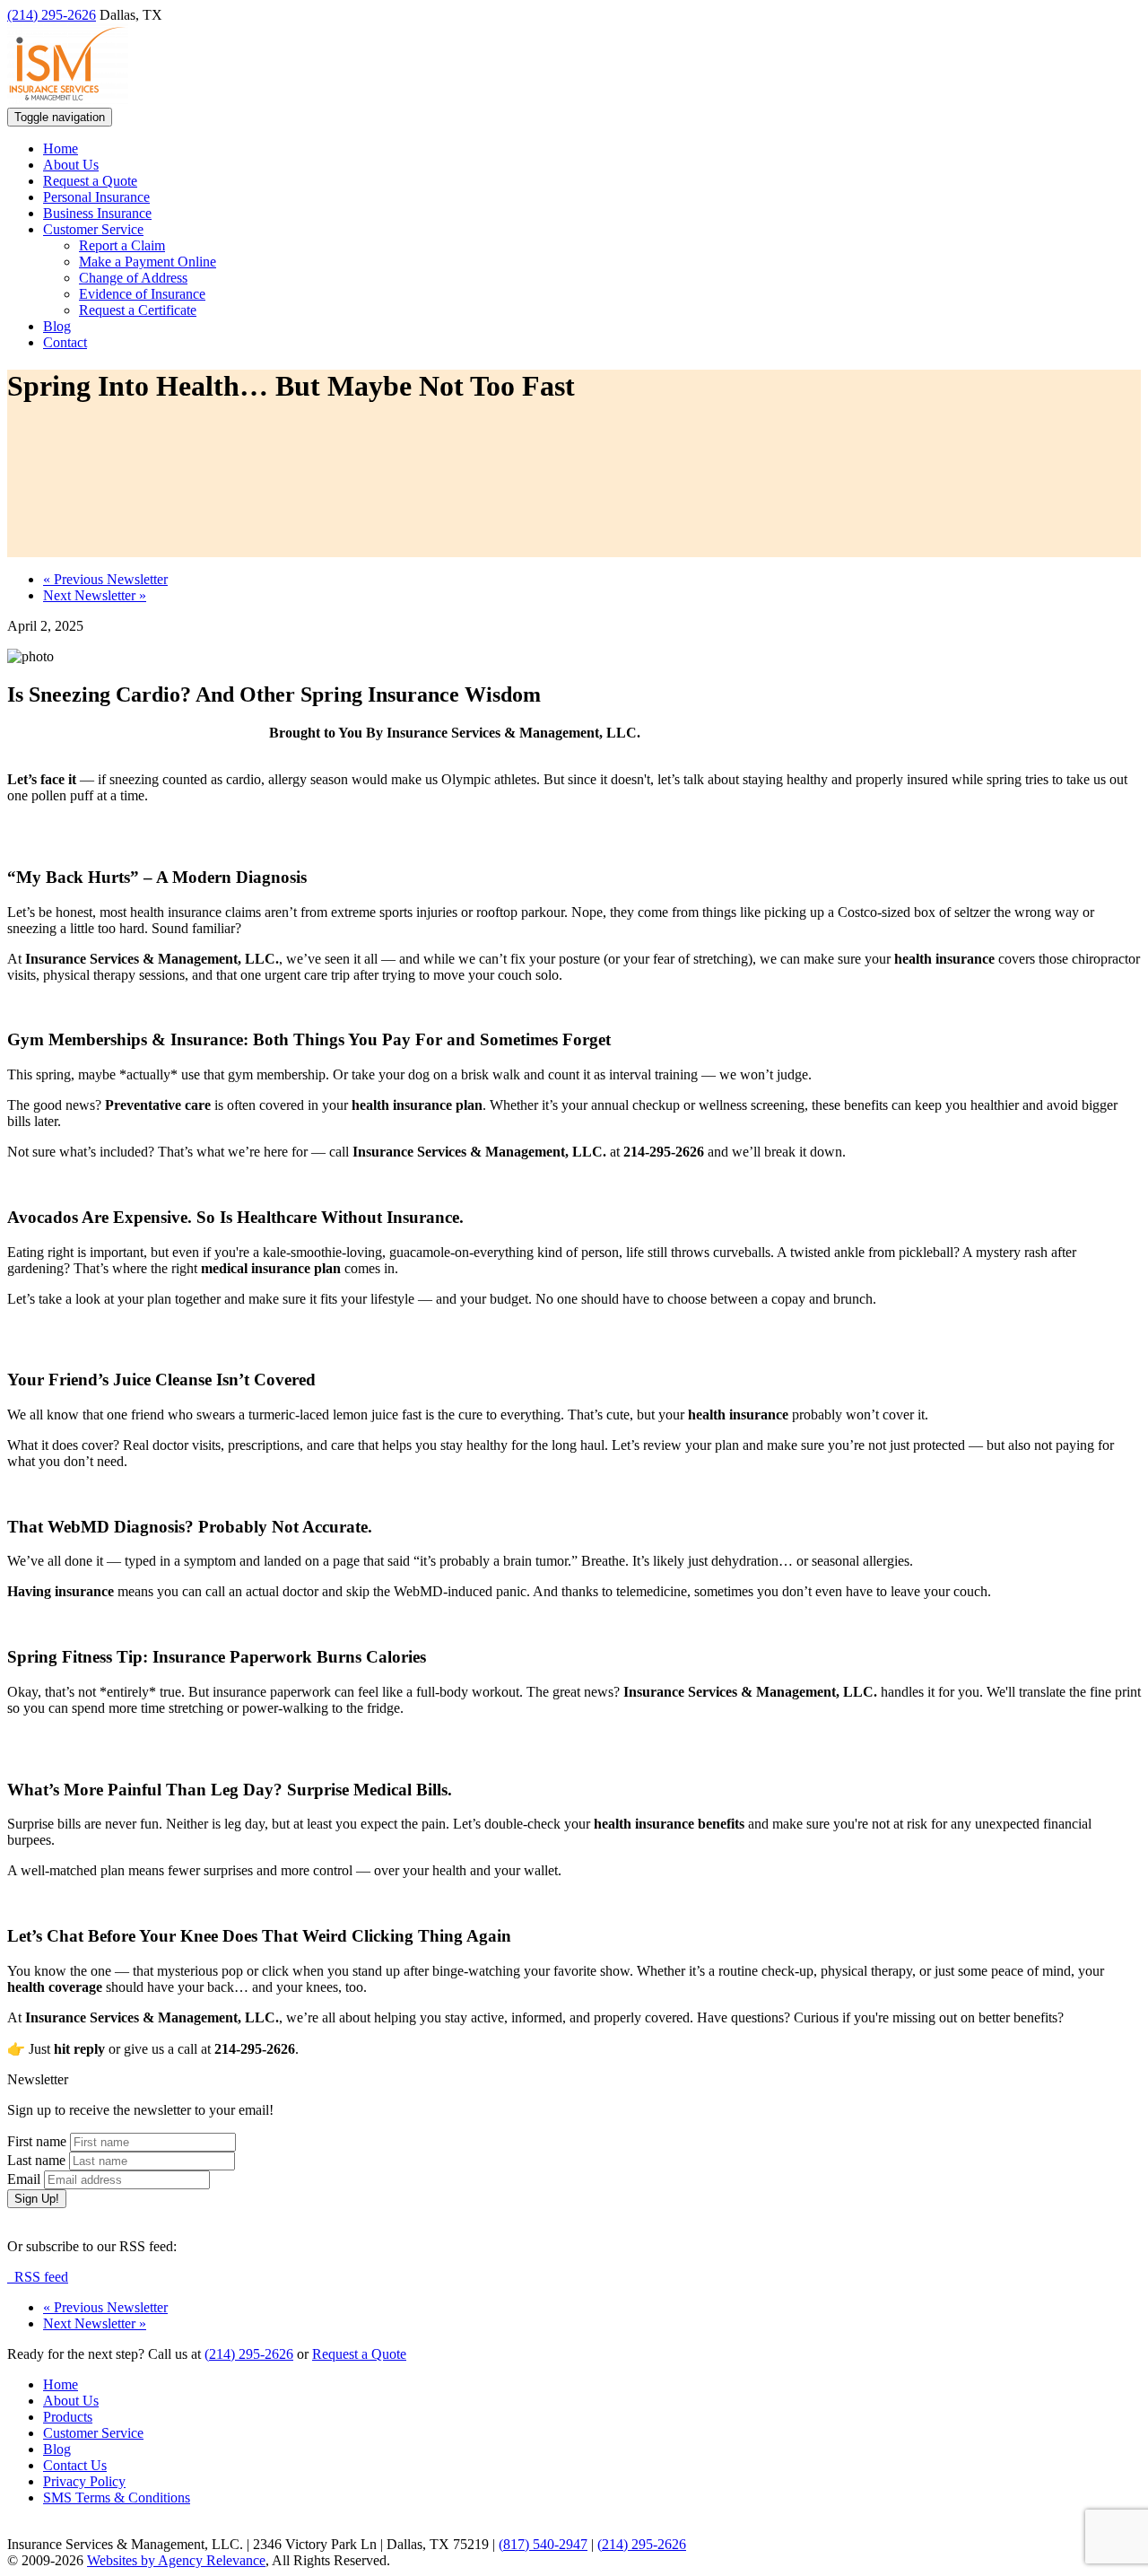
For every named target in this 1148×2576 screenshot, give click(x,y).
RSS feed (38, 2277)
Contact (65, 342)
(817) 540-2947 (543, 2544)
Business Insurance (97, 213)
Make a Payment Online (148, 262)
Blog (57, 326)
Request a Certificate (138, 310)
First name (37, 2141)
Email (24, 2179)
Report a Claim (122, 245)
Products (68, 2417)
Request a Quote (90, 181)
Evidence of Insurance (142, 294)
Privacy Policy (84, 2481)
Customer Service (93, 229)
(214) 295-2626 (52, 15)
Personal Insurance (96, 197)
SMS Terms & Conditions (117, 2497)
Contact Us (75, 2465)
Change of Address (133, 278)
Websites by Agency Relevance (176, 2560)
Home (61, 148)
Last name (36, 2160)
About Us (71, 165)
